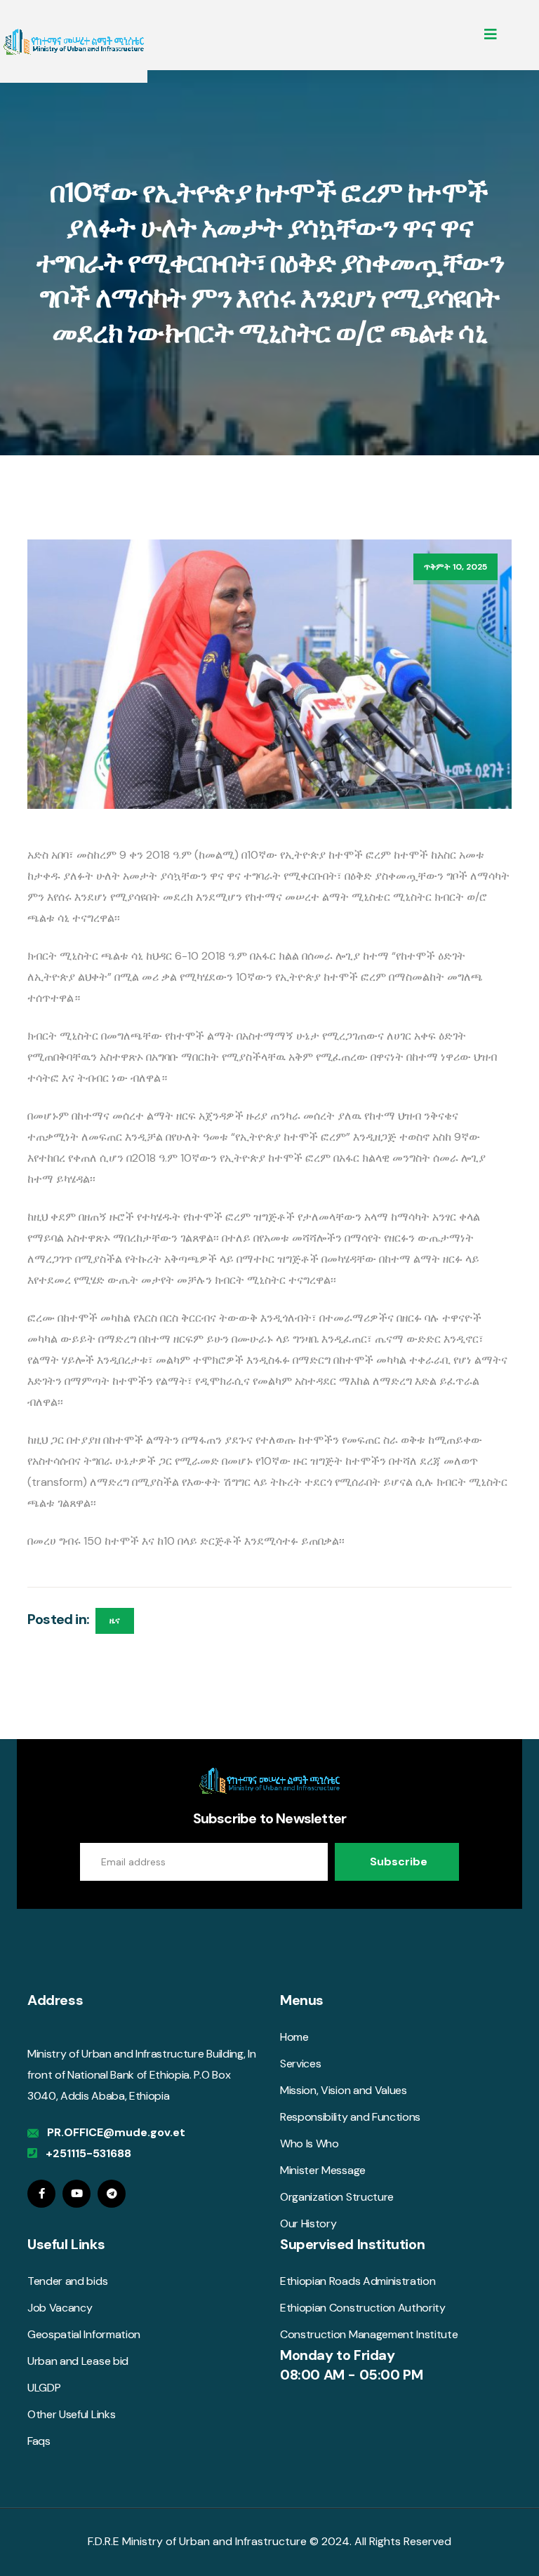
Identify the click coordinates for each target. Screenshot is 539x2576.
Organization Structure (337, 2197)
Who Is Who (310, 2144)
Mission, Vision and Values (344, 2090)
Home (294, 2037)
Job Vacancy (60, 2308)
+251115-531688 (88, 2153)
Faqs (39, 2441)
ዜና (115, 1621)
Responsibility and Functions (350, 2117)
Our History (308, 2223)
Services (300, 2064)
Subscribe (399, 1861)
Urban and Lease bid (78, 2361)
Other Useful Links (71, 2414)
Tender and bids (67, 2281)
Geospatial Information (84, 2334)
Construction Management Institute (369, 2334)
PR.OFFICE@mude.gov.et (116, 2132)
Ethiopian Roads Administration (358, 2281)
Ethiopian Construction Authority (363, 2308)
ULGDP (44, 2388)
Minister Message (323, 2170)
